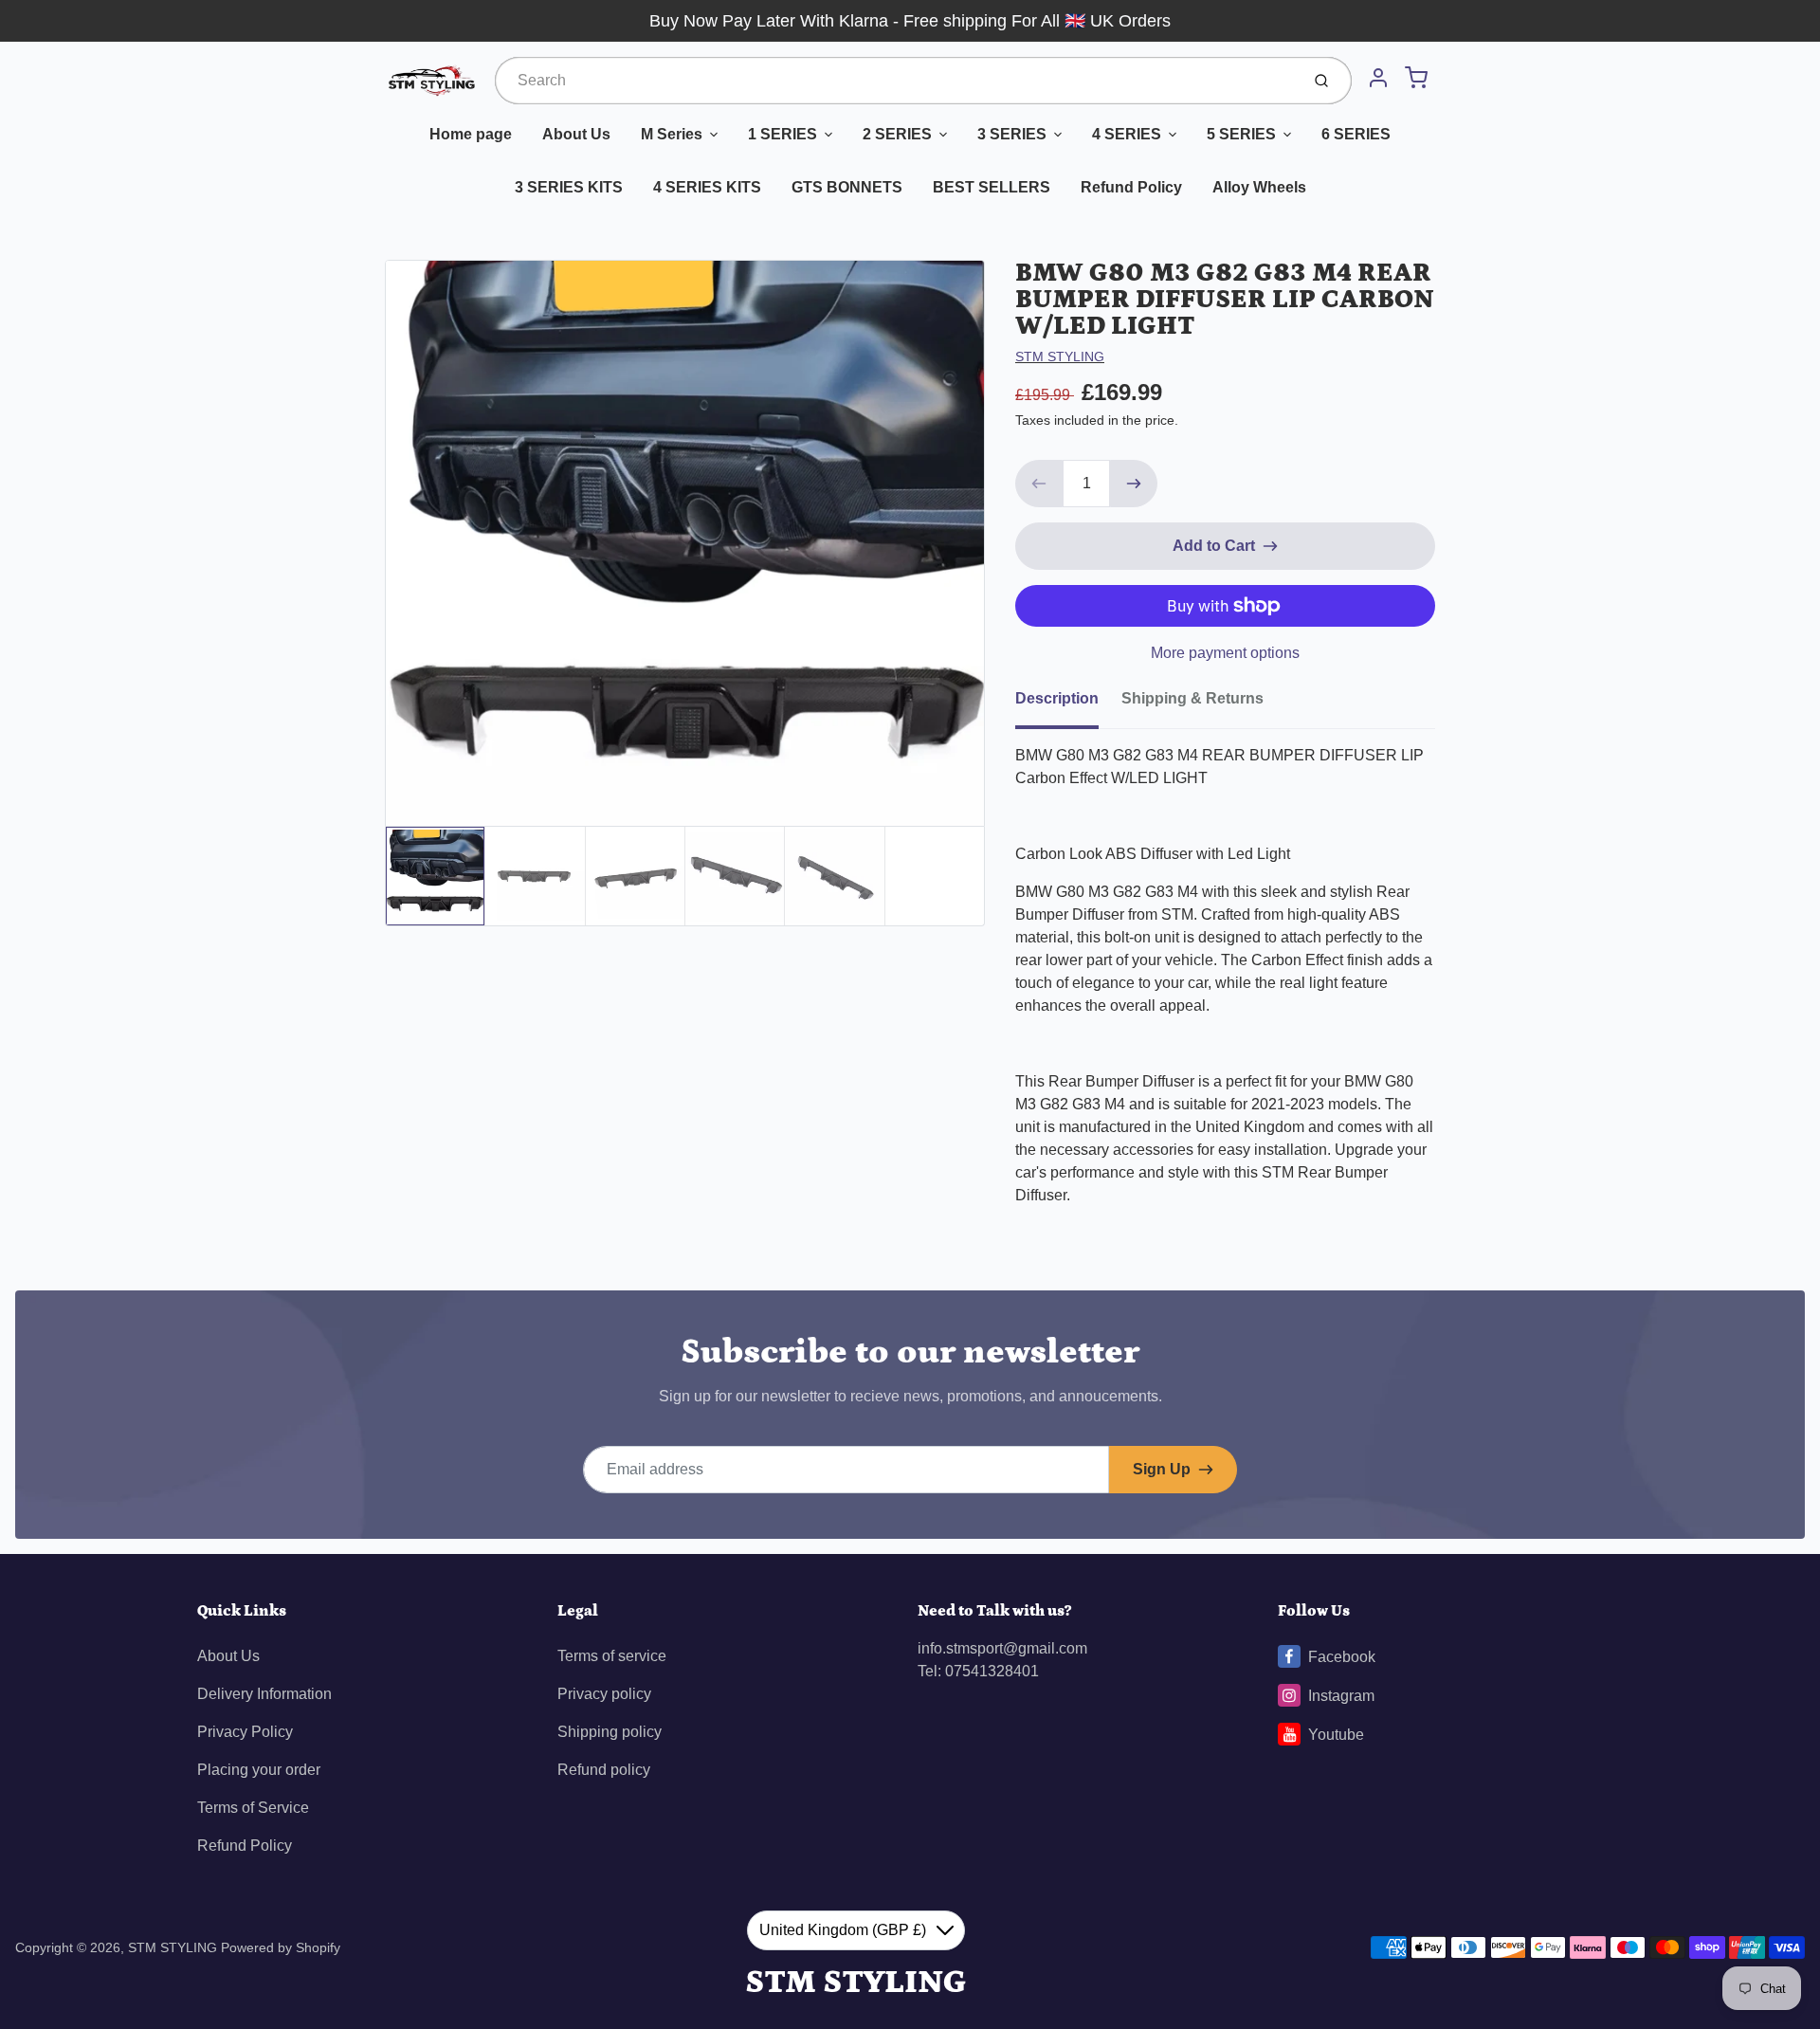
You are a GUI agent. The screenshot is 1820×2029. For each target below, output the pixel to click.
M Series (672, 134)
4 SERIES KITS (707, 187)
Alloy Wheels (1259, 187)
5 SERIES (1241, 134)
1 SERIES (783, 134)
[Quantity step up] (1134, 484)
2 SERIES (897, 134)
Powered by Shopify (281, 1947)
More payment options (1225, 653)
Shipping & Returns (1192, 698)
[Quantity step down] (1039, 484)
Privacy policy (604, 1694)
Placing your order (259, 1770)
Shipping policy (610, 1732)
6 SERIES (1356, 134)
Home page (471, 134)
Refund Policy (1131, 187)
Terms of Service (253, 1808)
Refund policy (604, 1770)
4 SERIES (1127, 134)
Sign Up (1162, 1469)
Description (1057, 698)
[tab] (1068, 704)
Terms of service (612, 1656)
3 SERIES (1012, 134)
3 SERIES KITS (569, 187)
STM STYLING (1060, 356)
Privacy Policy (245, 1732)
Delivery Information (264, 1694)
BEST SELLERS (992, 187)
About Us (576, 134)
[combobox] (895, 81)
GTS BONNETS (847, 187)
